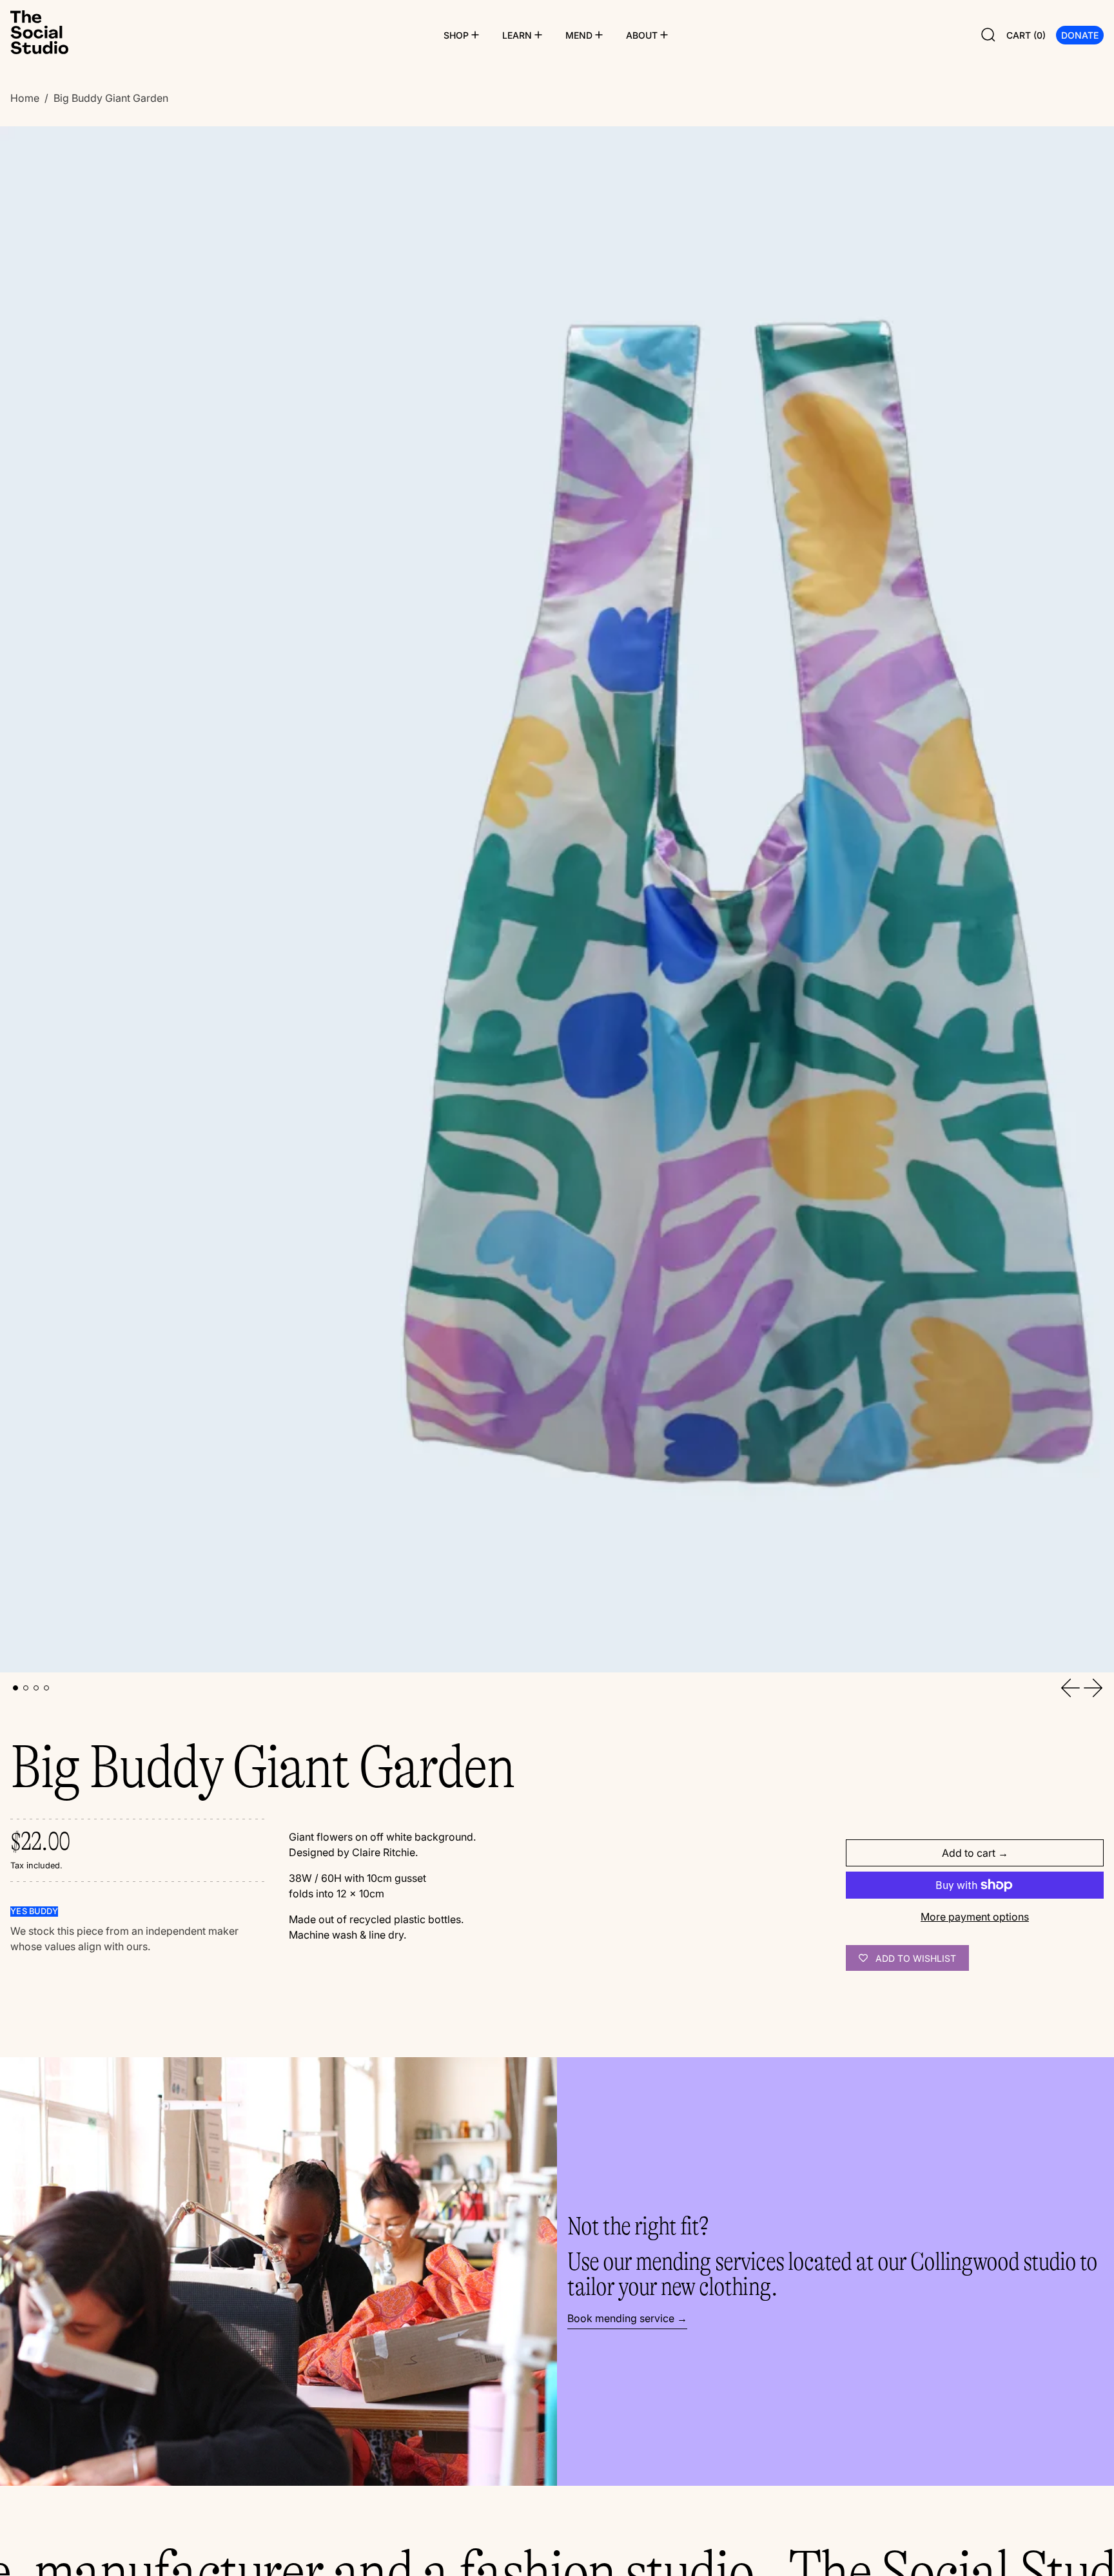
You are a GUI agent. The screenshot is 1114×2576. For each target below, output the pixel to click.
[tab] (15, 1688)
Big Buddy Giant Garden (111, 98)
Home (25, 98)
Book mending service (621, 2318)
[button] (988, 35)
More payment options (975, 1917)
